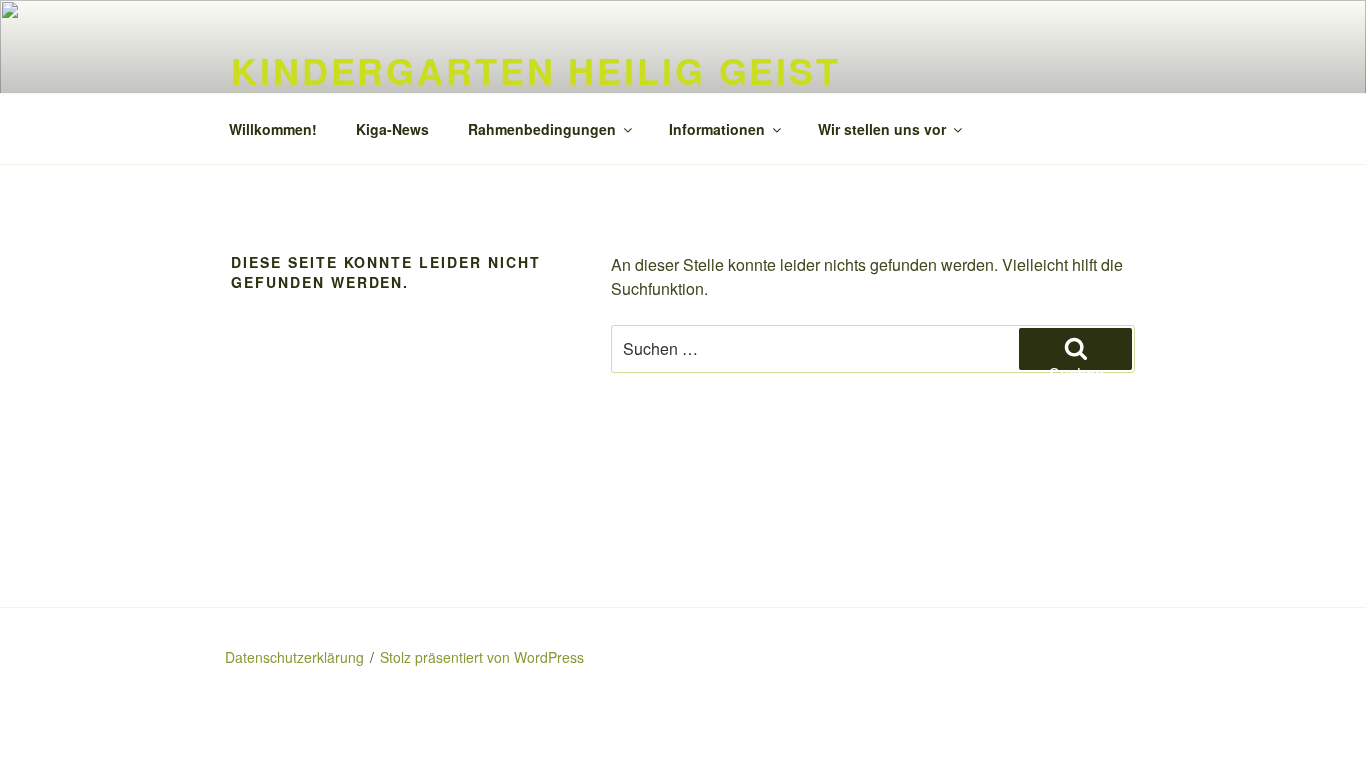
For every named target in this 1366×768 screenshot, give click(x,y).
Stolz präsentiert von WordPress (482, 657)
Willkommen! (273, 129)
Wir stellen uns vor (882, 129)
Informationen (717, 129)
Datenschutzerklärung (294, 657)
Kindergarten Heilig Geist (536, 70)
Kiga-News (392, 129)
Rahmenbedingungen (542, 129)
